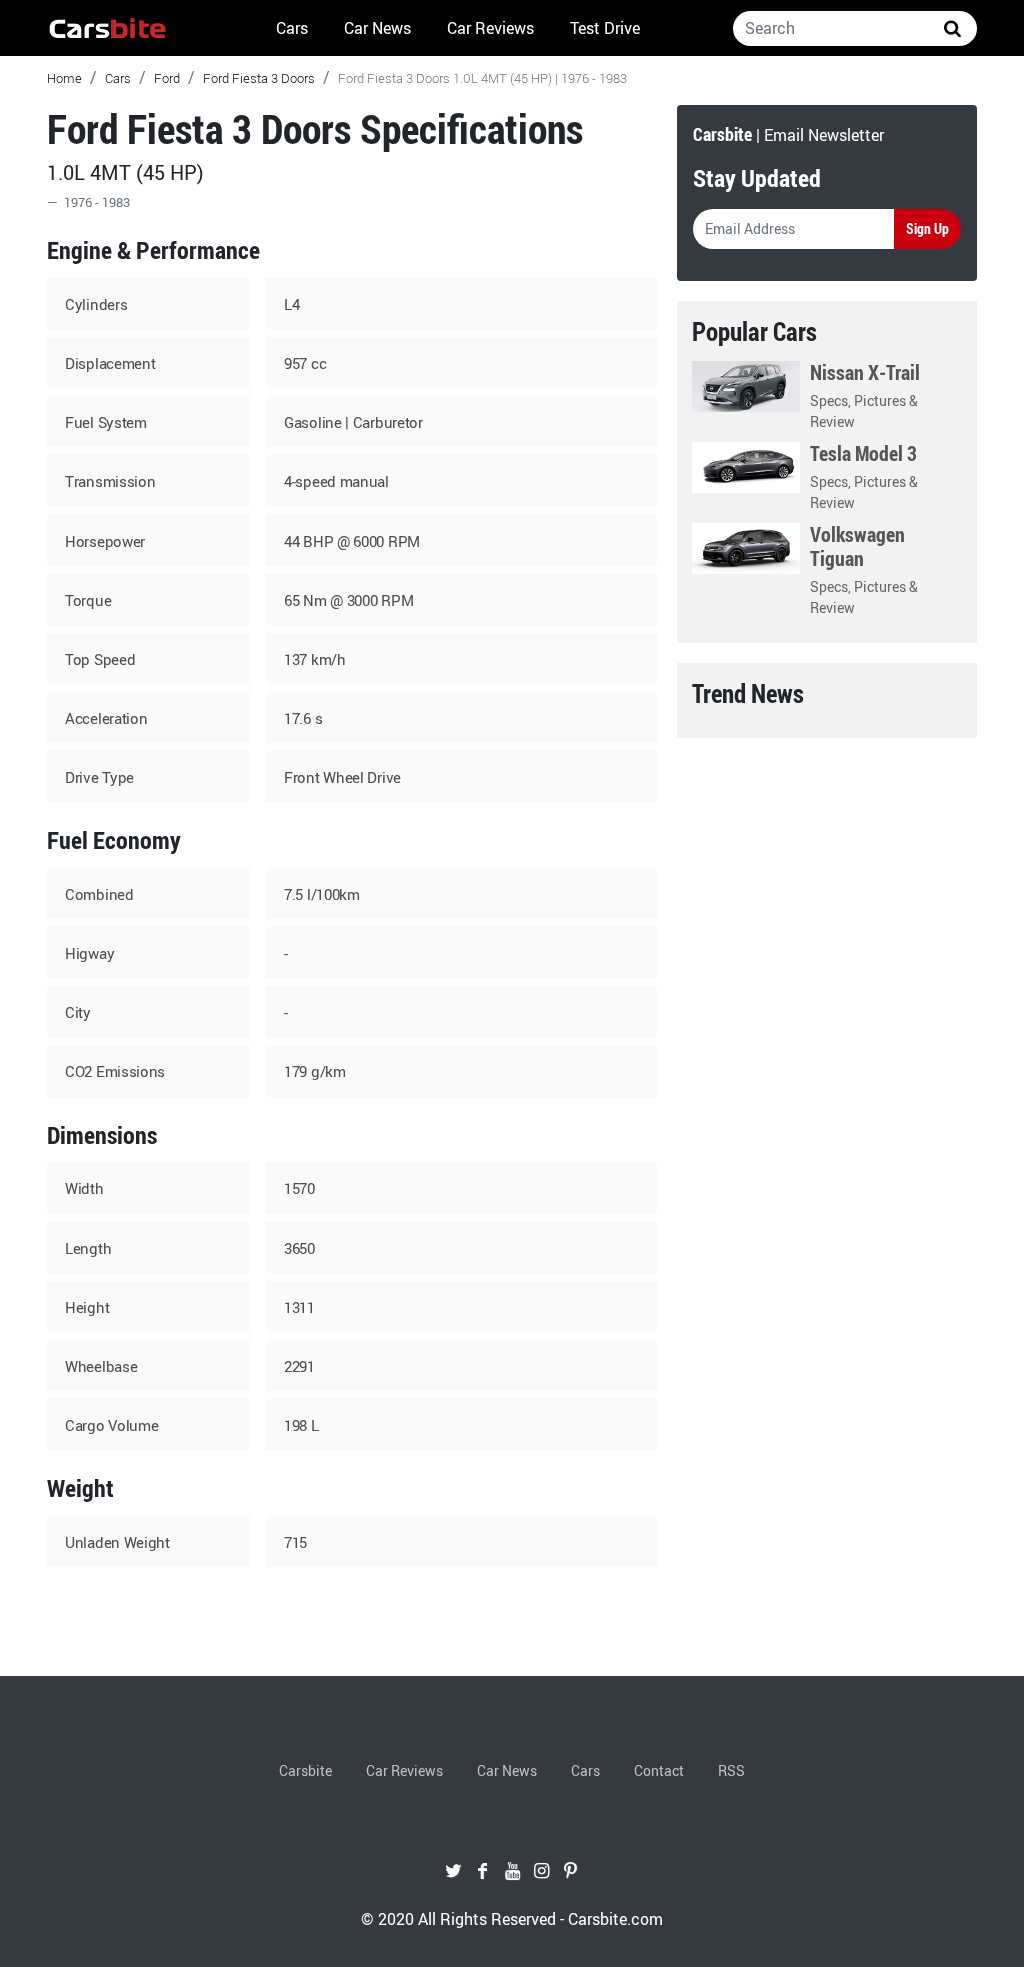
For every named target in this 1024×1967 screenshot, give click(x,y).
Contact (659, 1770)
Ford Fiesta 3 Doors (259, 78)
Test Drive (605, 28)
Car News (377, 28)
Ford (167, 78)
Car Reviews (490, 28)
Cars (292, 28)
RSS (731, 1770)
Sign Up (927, 228)
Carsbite (305, 1770)
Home (64, 78)
